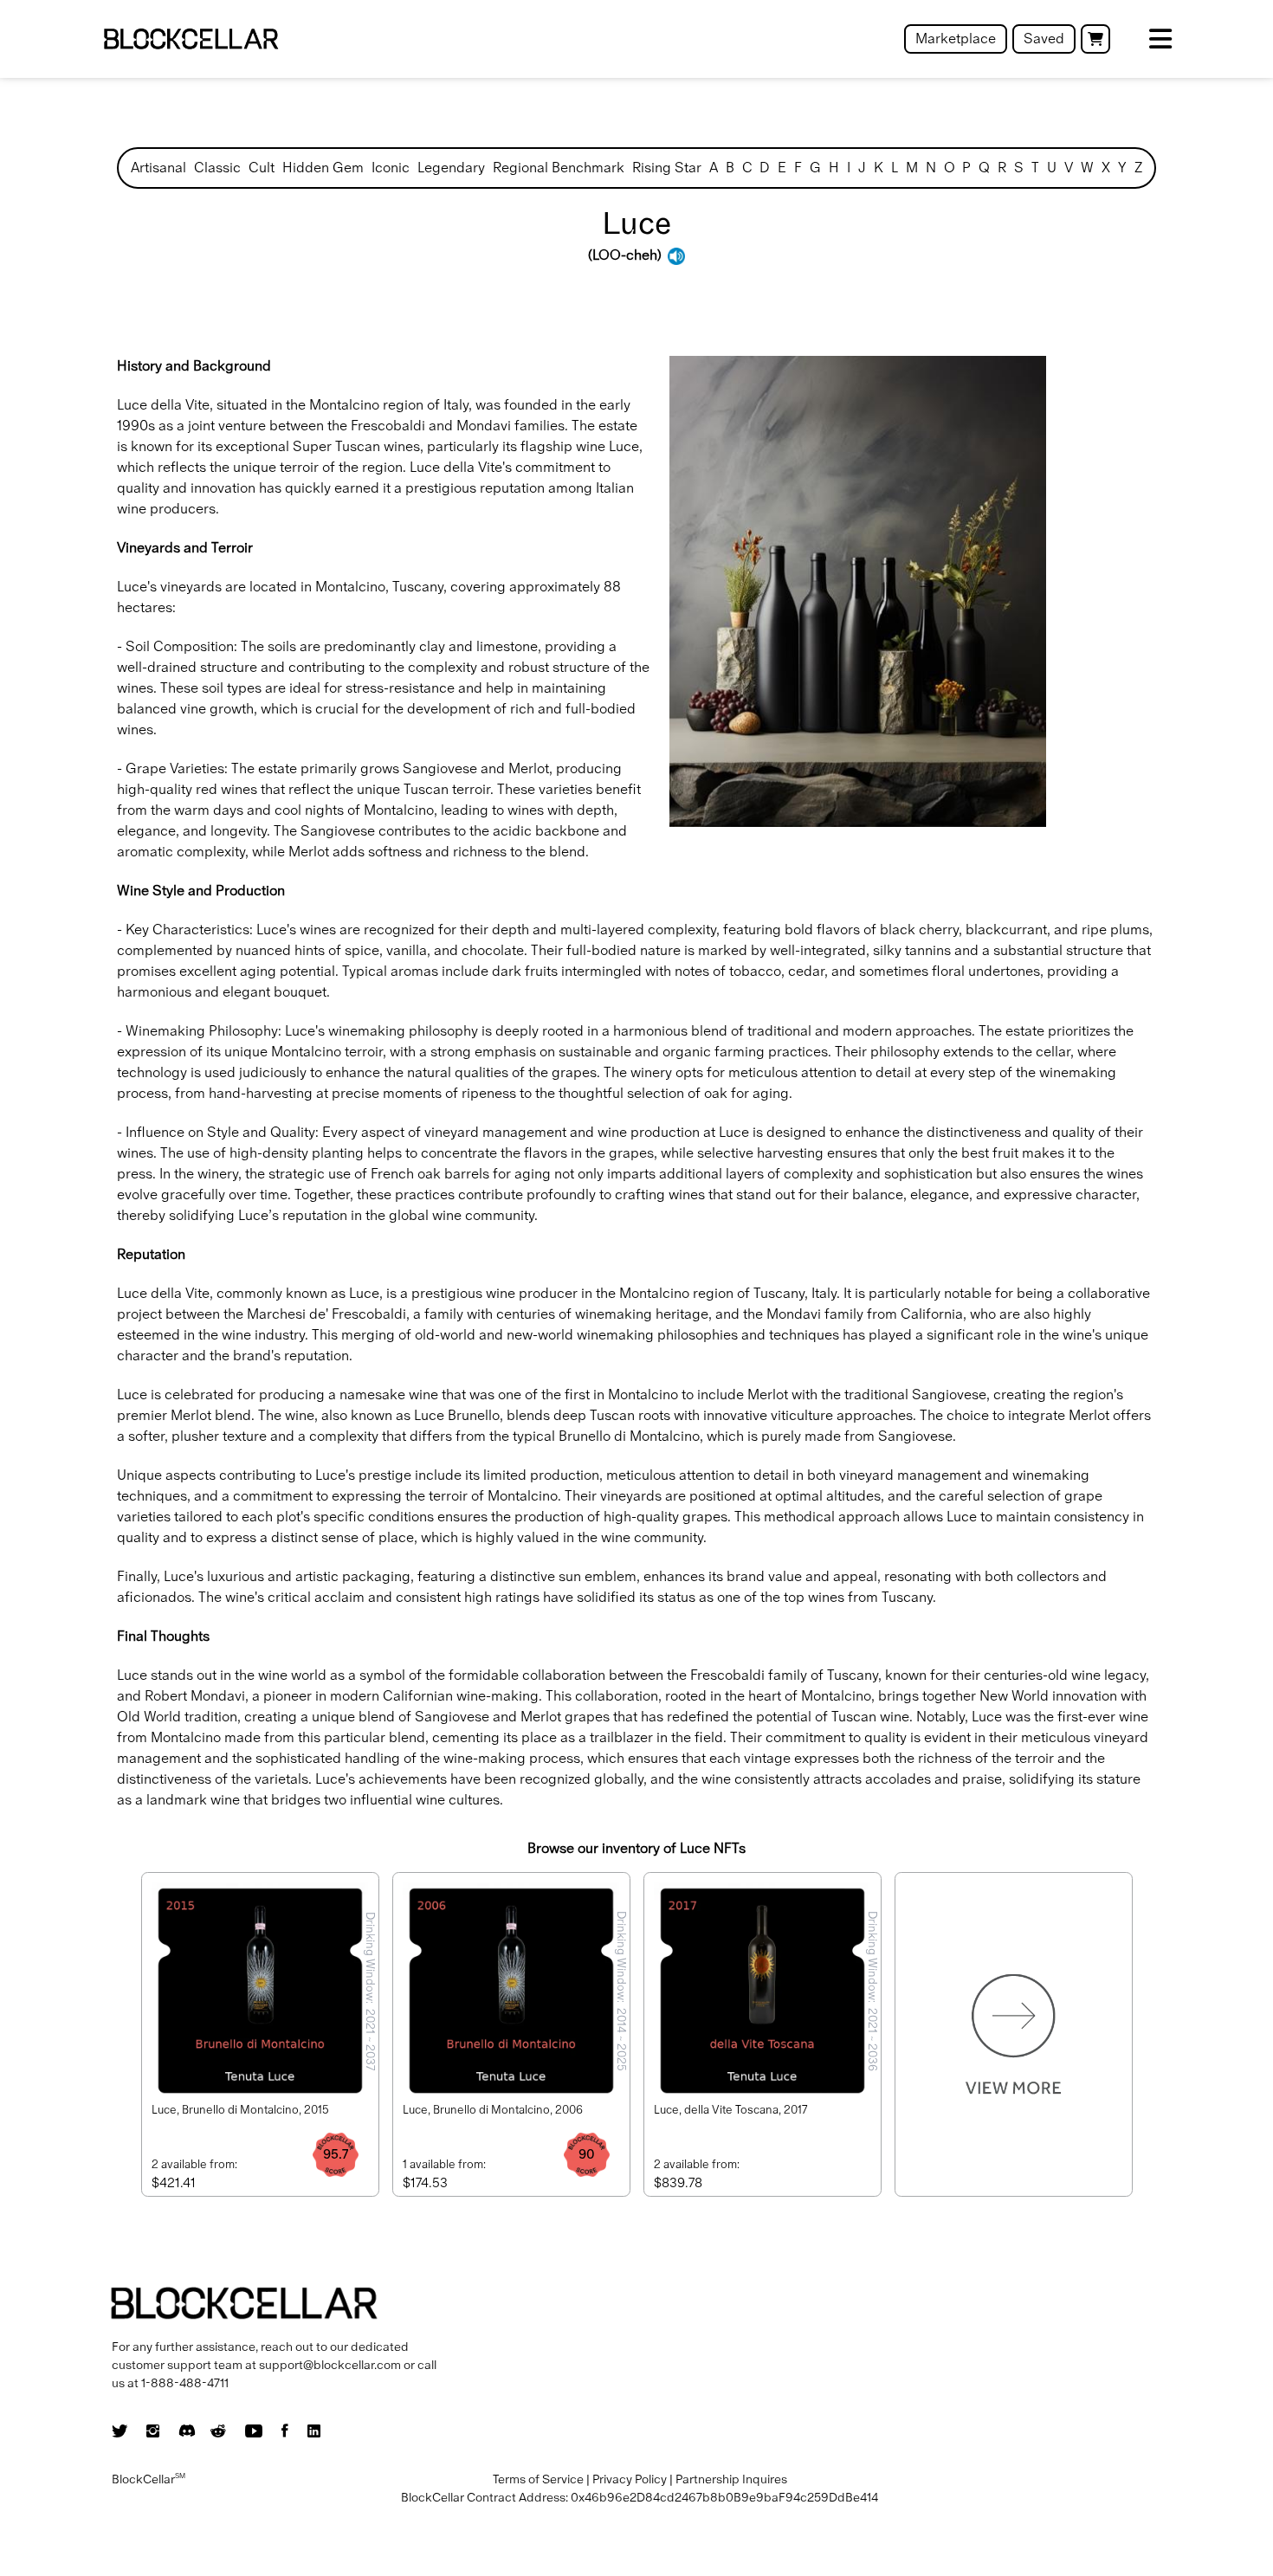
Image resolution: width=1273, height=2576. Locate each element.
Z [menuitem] (1138, 168)
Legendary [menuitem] (451, 168)
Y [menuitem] (1122, 168)
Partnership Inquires (731, 2479)
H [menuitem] (834, 168)
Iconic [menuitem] (391, 168)
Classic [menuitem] (217, 168)
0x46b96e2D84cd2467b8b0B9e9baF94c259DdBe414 (724, 2497)
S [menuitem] (1019, 168)
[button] (1095, 39)
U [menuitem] (1052, 168)
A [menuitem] (714, 168)
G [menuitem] (815, 168)
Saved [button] (1044, 39)
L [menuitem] (895, 168)
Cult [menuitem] (262, 168)
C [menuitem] (747, 168)
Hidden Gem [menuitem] (323, 168)
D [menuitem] (765, 168)
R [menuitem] (1002, 168)
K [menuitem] (879, 168)
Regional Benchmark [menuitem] (559, 168)
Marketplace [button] (956, 39)
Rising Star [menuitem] (667, 168)
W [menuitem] (1087, 168)
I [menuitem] (849, 168)
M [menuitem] (912, 168)
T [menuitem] (1035, 168)
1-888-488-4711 (185, 2383)
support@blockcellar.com (330, 2365)
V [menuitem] (1069, 168)
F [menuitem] (798, 168)
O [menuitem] (950, 168)
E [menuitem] (782, 168)
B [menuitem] (730, 168)
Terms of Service (538, 2479)
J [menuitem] (862, 168)
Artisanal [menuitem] (158, 168)
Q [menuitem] (984, 168)
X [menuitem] (1106, 168)
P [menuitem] (966, 168)
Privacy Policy (630, 2479)
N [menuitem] (931, 168)
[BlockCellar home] (191, 39)
